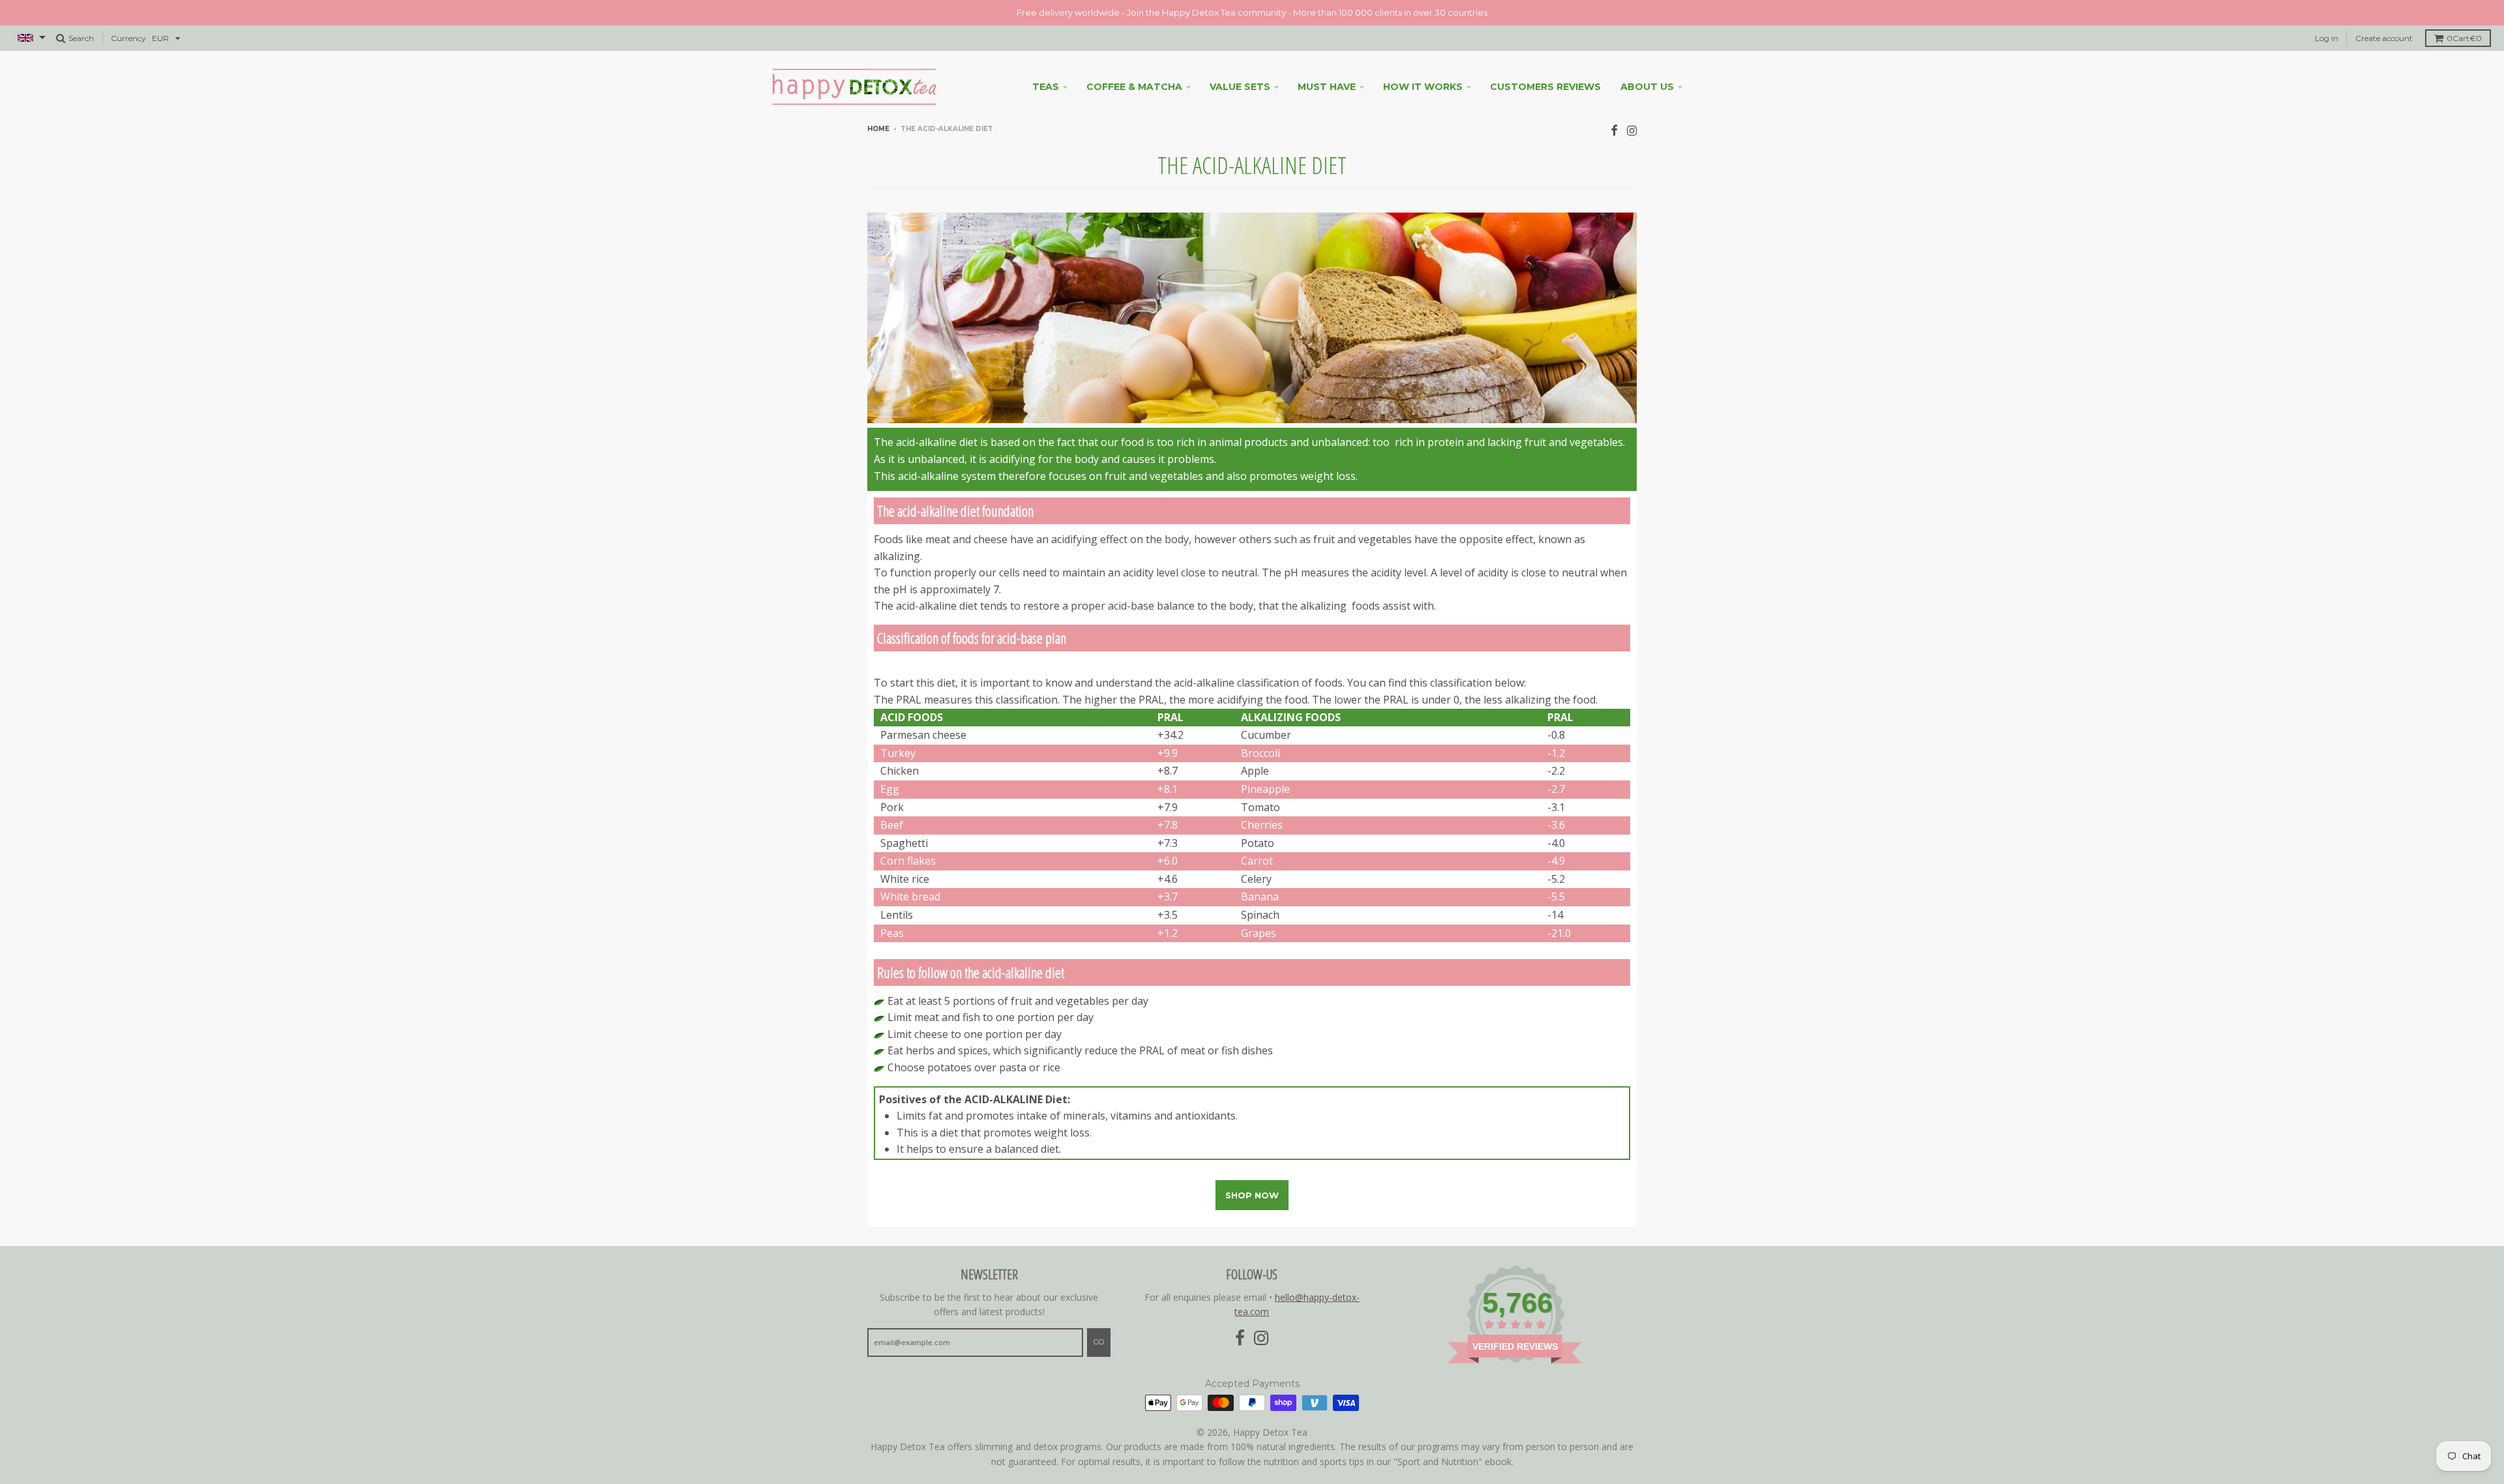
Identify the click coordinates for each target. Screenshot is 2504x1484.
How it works (1423, 87)
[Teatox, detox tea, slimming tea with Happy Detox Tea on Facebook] (1614, 130)
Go (1099, 1342)
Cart (2464, 38)
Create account (2384, 38)
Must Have (1327, 87)
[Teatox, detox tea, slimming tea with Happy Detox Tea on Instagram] (1632, 130)
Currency (128, 38)
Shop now (1252, 1195)
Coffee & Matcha (1134, 87)
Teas (1046, 87)
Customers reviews (1545, 87)
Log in (2327, 38)
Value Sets (1240, 87)
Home (878, 129)
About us (1647, 87)
